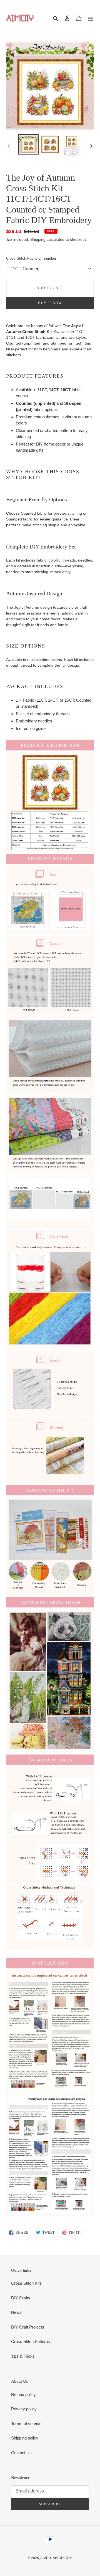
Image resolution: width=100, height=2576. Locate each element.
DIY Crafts (21, 2298)
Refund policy (23, 2394)
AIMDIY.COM (62, 2558)
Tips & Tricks (23, 2356)
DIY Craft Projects (28, 2327)
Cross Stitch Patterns (31, 2341)
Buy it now (50, 303)
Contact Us (21, 2453)
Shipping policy (25, 2438)
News (16, 2312)
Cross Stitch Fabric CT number (31, 258)
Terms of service (26, 2424)
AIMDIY (46, 2558)
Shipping (38, 239)
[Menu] (91, 18)
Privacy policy (24, 2409)
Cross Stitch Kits (26, 2283)
